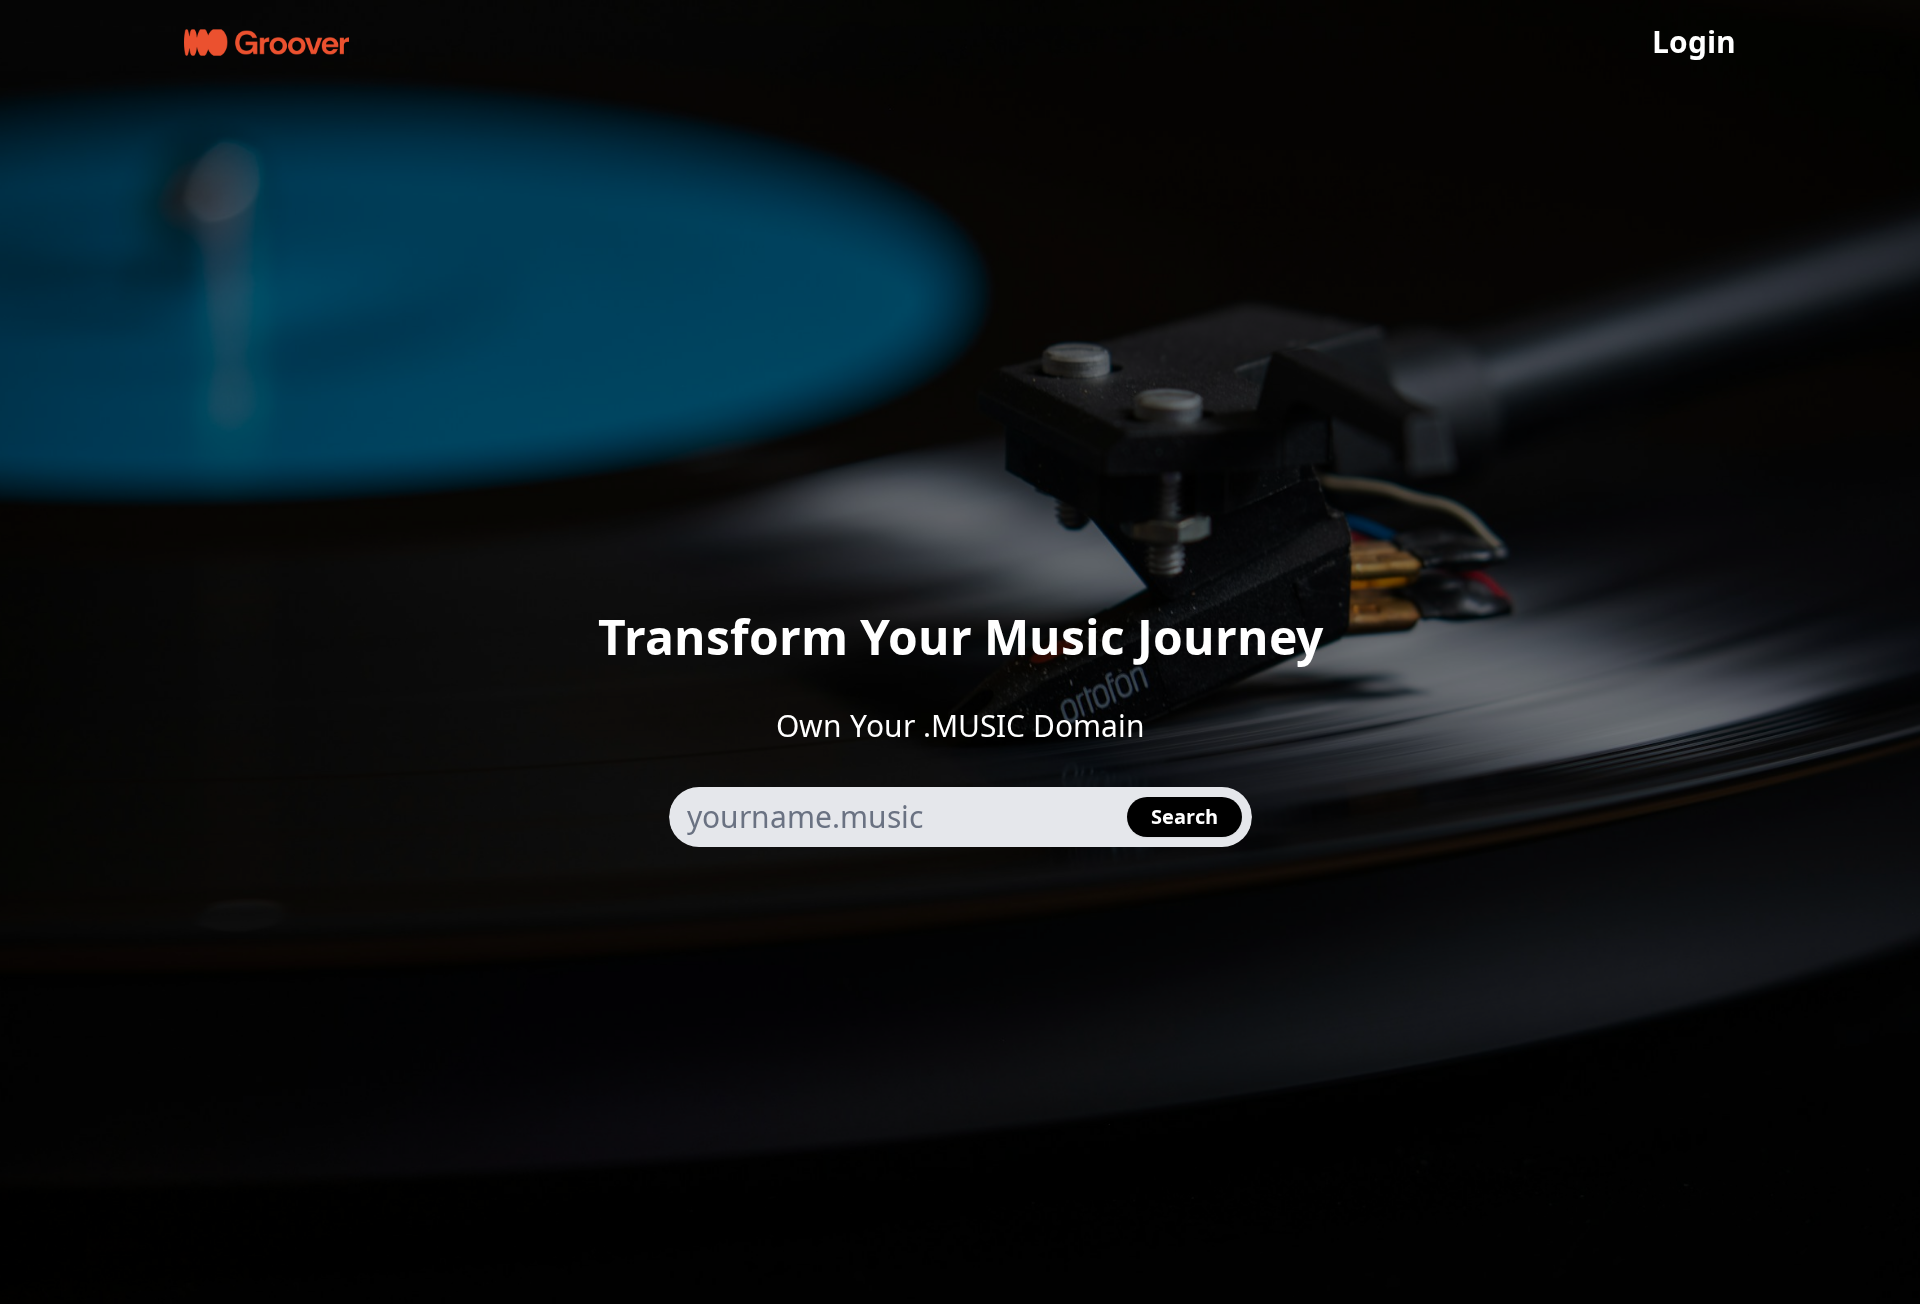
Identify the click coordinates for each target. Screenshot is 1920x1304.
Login (1694, 42)
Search (1184, 816)
